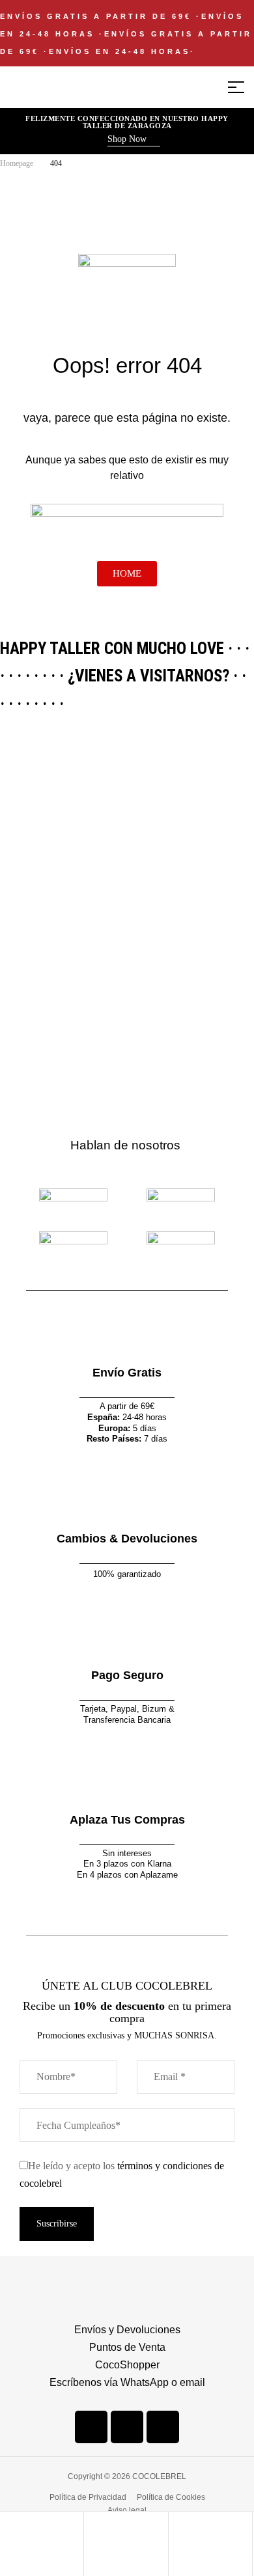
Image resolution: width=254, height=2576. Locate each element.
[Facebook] (91, 2427)
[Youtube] (163, 2427)
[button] (134, 141)
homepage (17, 163)
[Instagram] (127, 2427)
